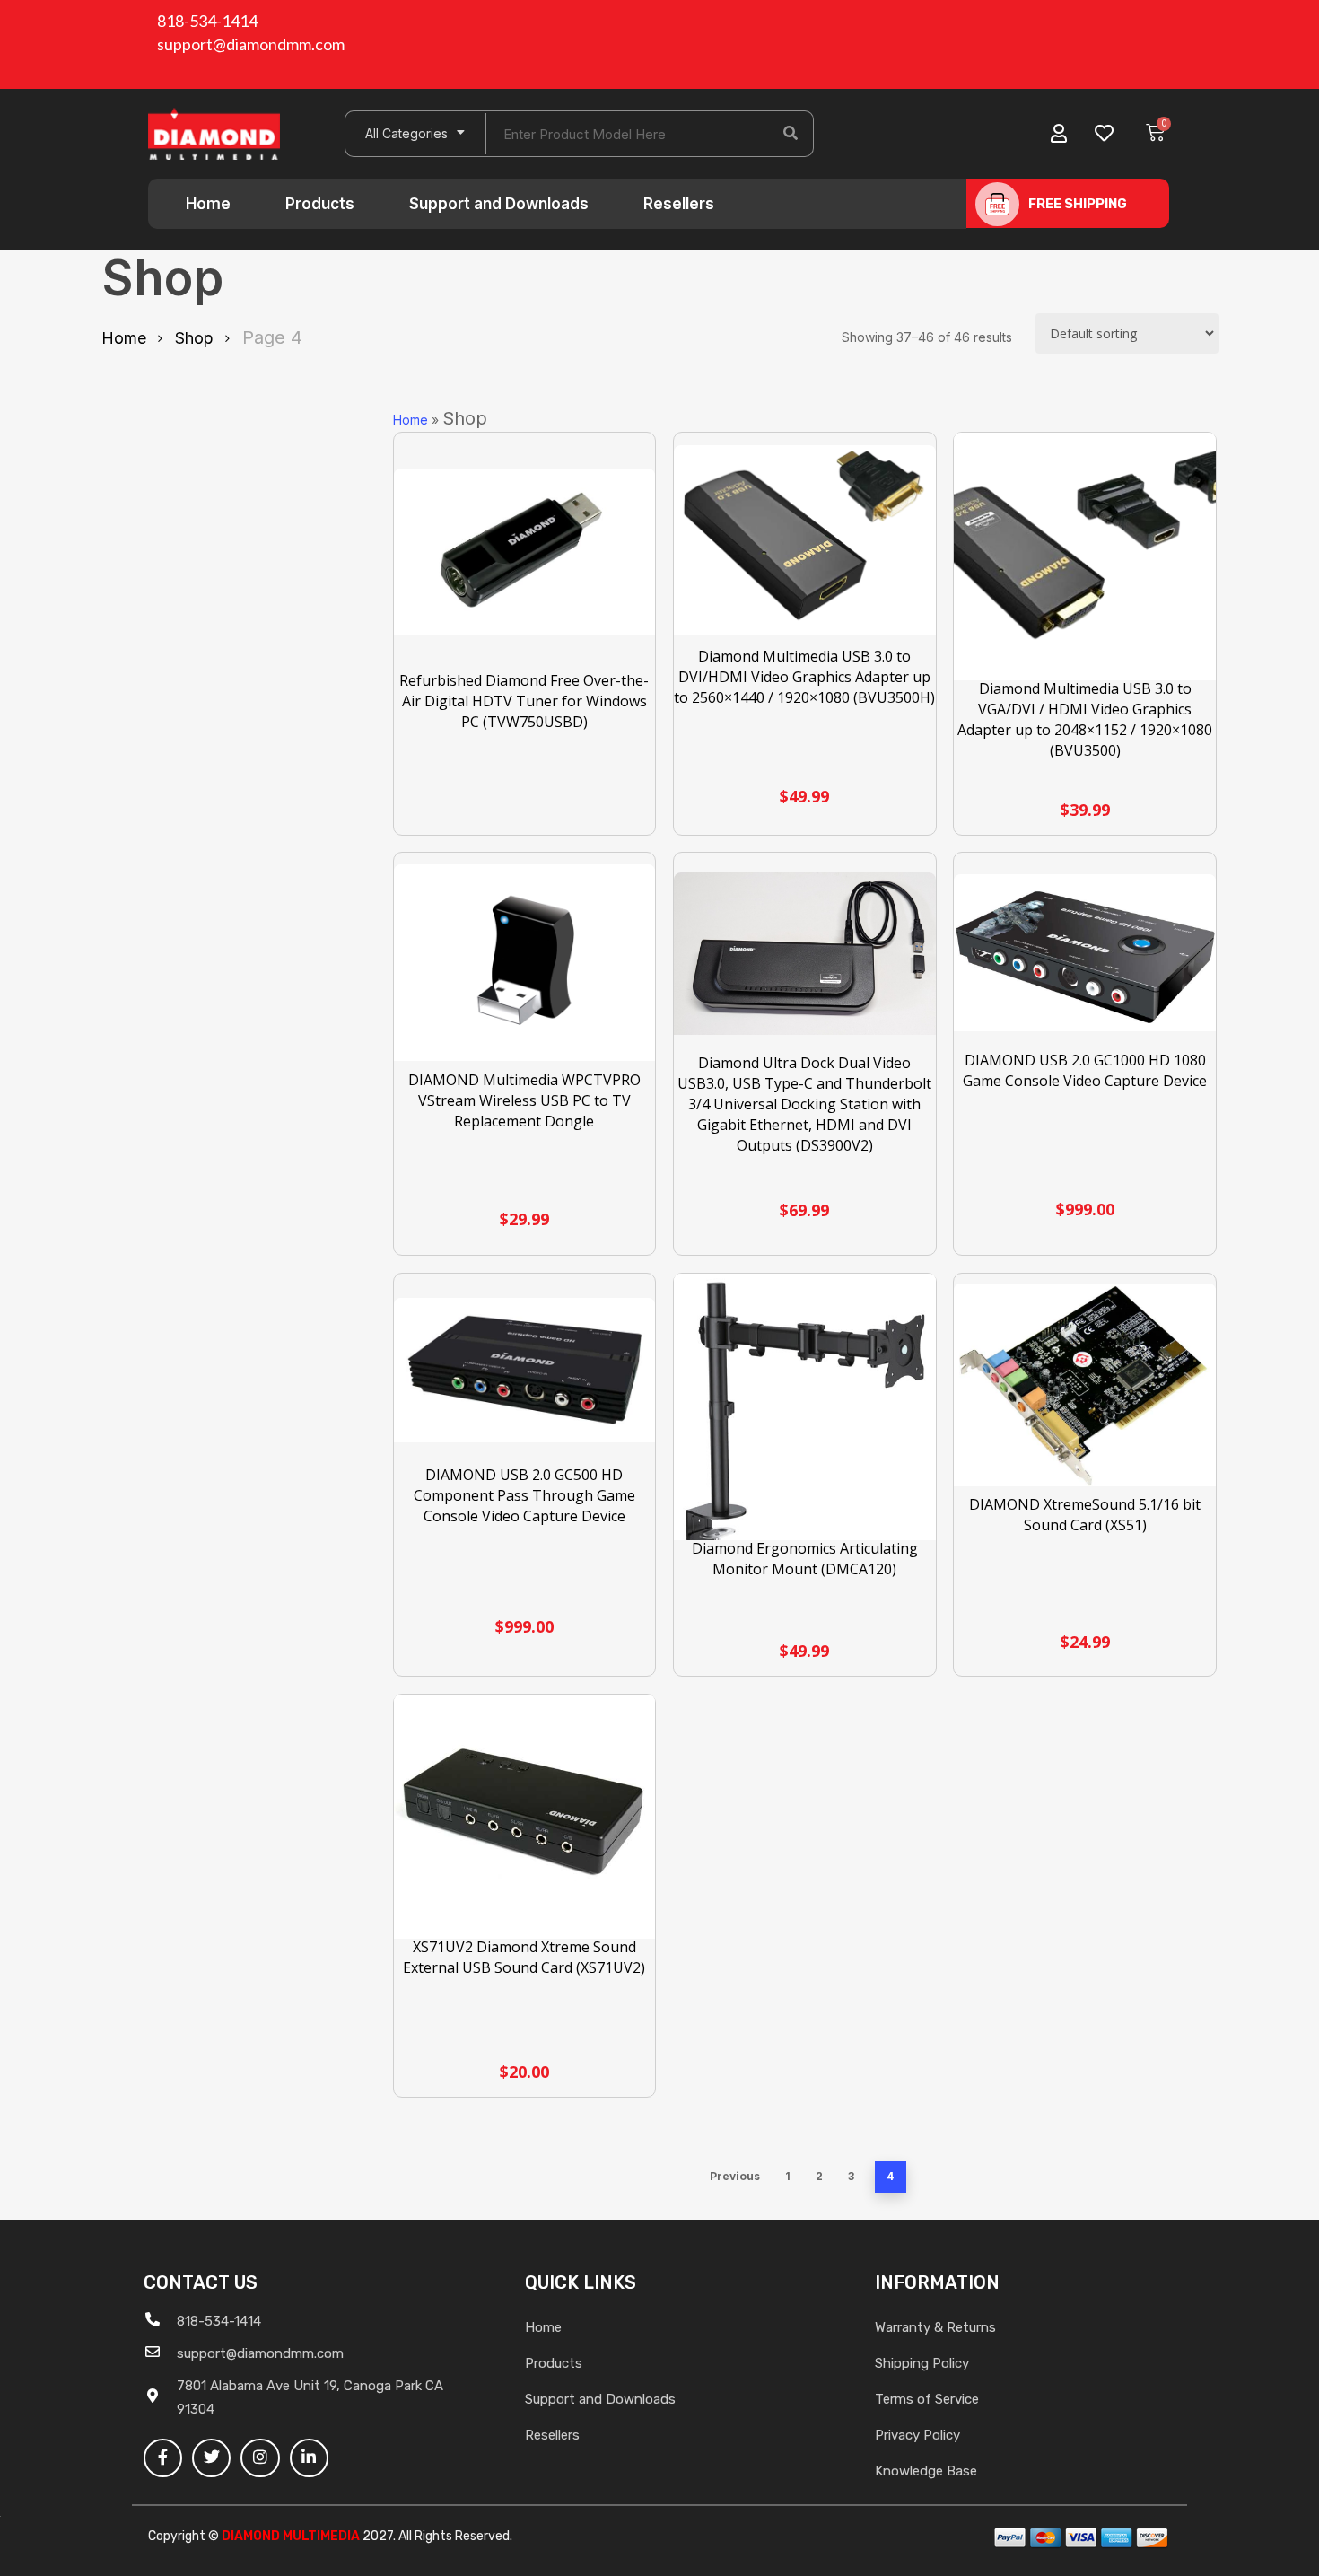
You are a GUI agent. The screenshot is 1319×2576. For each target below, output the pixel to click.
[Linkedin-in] (309, 2458)
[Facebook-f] (163, 2458)
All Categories (406, 133)
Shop (194, 338)
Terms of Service (927, 2399)
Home (208, 204)
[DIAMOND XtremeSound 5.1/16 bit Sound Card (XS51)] (1085, 1385)
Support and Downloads (499, 204)
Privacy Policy (917, 2435)
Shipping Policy (922, 2363)
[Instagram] (260, 2458)
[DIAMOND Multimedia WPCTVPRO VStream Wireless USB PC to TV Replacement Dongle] (525, 963)
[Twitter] (211, 2458)
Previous (735, 2176)
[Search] (791, 134)
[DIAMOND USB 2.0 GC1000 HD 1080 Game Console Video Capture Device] (1085, 953)
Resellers (679, 204)
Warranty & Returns (935, 2327)
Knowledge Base (926, 2471)
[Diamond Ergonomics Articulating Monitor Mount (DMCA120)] (805, 1442)
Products (320, 204)
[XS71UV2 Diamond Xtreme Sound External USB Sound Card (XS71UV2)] (525, 1819)
